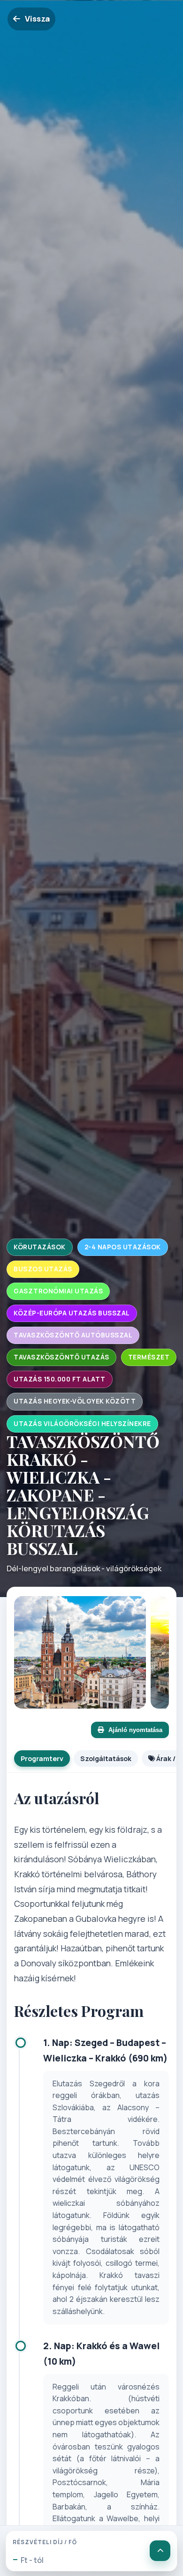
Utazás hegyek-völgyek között (75, 1401)
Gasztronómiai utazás (58, 1291)
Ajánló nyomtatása (135, 1730)
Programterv (42, 1758)
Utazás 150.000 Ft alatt (60, 1379)
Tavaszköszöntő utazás (61, 1357)
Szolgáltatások (106, 1758)
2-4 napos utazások (123, 1247)
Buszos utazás (43, 1269)
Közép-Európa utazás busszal (72, 1313)
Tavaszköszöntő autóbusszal (73, 1335)
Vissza (37, 19)
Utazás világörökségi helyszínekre (82, 1424)
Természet (149, 1357)
